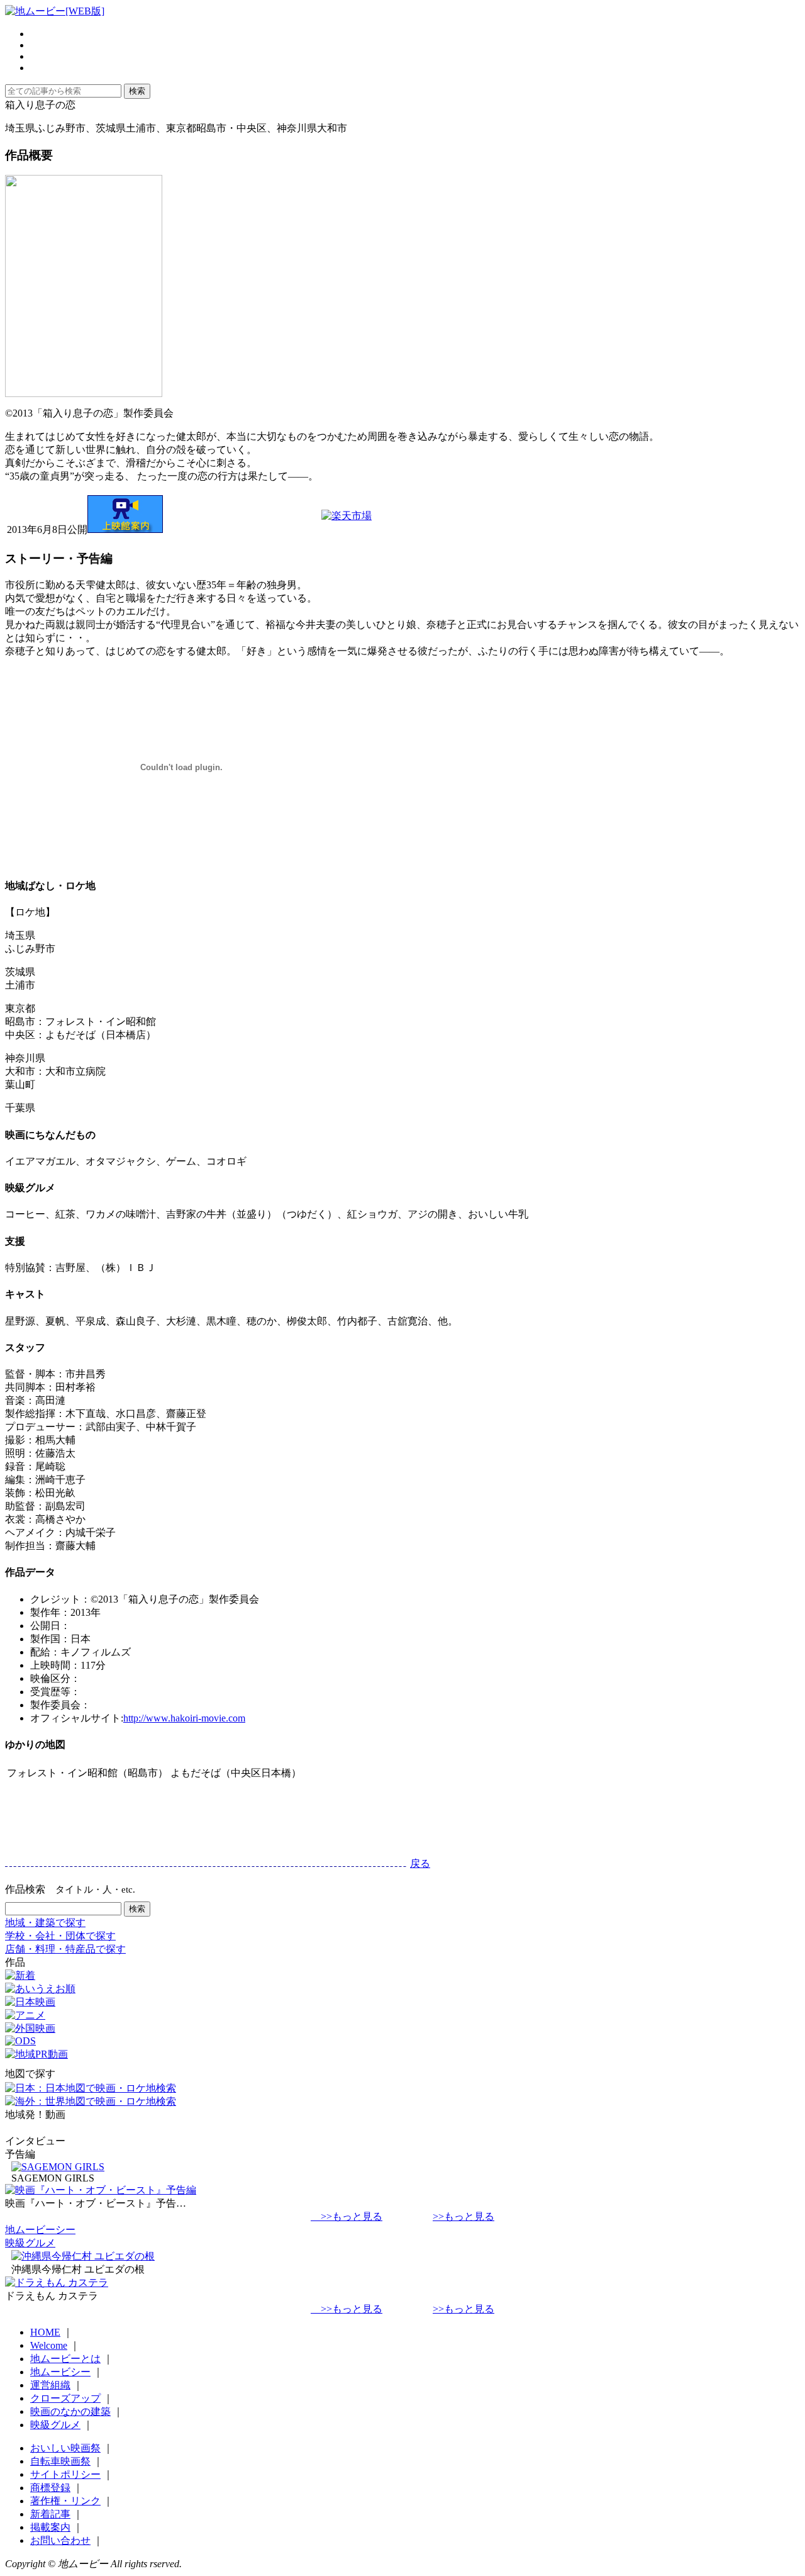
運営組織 (50, 2385)
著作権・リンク (65, 2501)
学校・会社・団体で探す (60, 1936)
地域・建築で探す (45, 1923)
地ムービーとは (65, 2359)
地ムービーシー (40, 2230)
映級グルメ (30, 2243)
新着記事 (50, 2514)
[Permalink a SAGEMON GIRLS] (58, 2167)
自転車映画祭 (60, 2461)
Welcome (49, 2345)
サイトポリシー (65, 2474)
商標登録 (50, 2488)
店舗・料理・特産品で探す (65, 1949)
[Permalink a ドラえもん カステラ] (57, 2282)
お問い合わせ (60, 2540)
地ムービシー (60, 2372)
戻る (420, 1863)
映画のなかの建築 (70, 2411)
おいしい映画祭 (65, 2448)
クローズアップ (65, 2398)
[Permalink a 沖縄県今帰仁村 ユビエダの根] (83, 2256)
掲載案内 (50, 2527)
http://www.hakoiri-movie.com (184, 1718)
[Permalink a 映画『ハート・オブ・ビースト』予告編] (101, 2190)
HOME (45, 2332)
